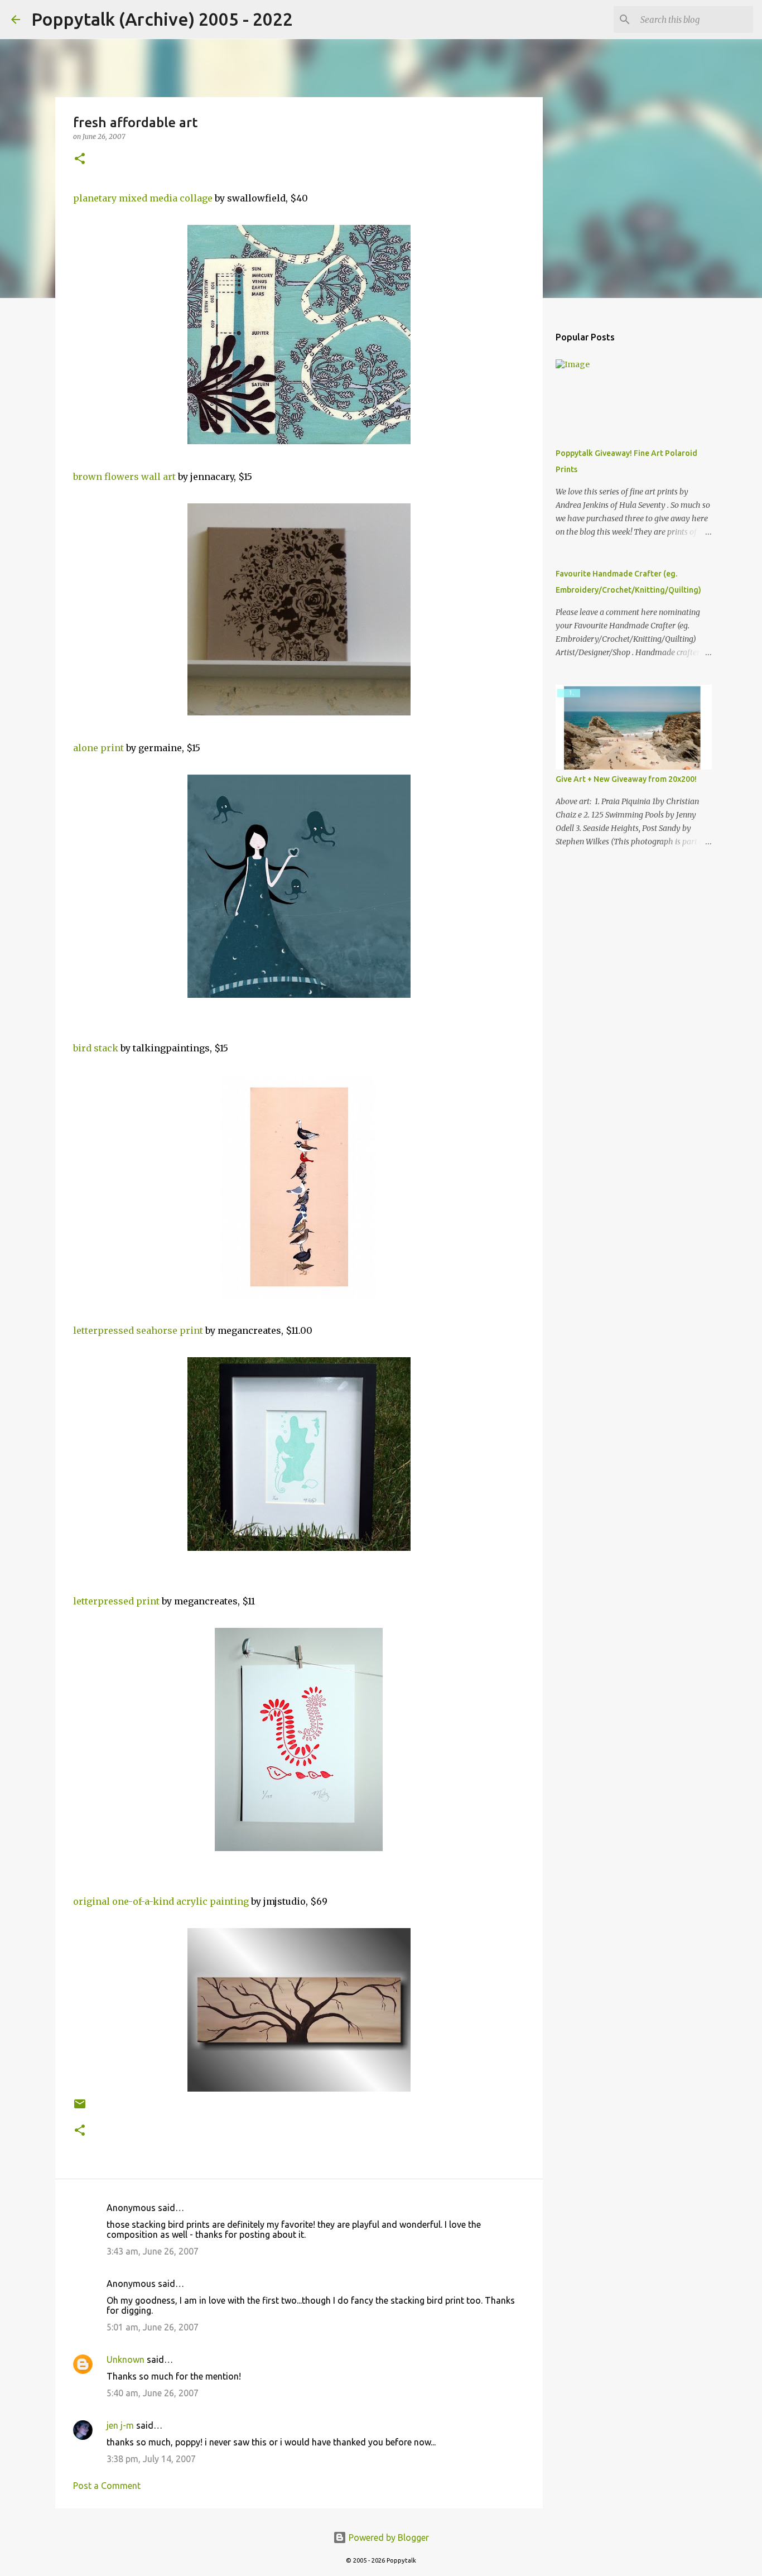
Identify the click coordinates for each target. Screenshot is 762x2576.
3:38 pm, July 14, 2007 (151, 2459)
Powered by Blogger (388, 2537)
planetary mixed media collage (143, 198)
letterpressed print (116, 1601)
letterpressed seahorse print (138, 1330)
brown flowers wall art (124, 477)
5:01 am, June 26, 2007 (153, 2327)
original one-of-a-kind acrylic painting (161, 1901)
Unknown (126, 2359)
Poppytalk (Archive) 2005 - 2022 (162, 19)
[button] (80, 159)
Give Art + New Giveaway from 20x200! (626, 779)
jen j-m (120, 2425)
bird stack (96, 1048)
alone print (98, 748)
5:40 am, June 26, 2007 (153, 2393)
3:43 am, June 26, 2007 (153, 2251)
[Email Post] (80, 2108)
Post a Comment (107, 2486)
